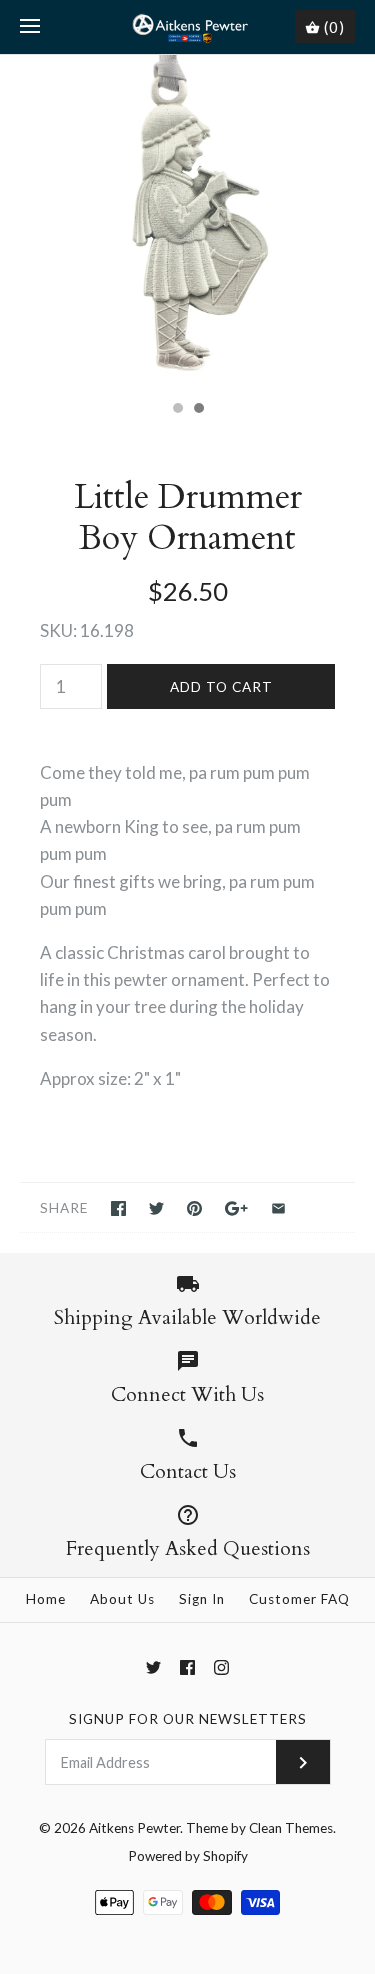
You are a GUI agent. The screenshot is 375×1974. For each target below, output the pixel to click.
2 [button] (198, 410)
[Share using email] (278, 1208)
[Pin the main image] (194, 1208)
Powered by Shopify (188, 1856)
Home (46, 1599)
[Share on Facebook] (118, 1208)
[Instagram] (221, 1667)
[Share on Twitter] (156, 1208)
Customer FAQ (299, 1599)
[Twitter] (153, 1667)
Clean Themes (291, 1828)
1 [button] (177, 410)
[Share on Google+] (236, 1208)
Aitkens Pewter (134, 1828)
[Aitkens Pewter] (187, 27)
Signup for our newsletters (188, 1719)
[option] (187, 222)
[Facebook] (187, 1667)
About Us (122, 1599)
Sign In (202, 1599)
